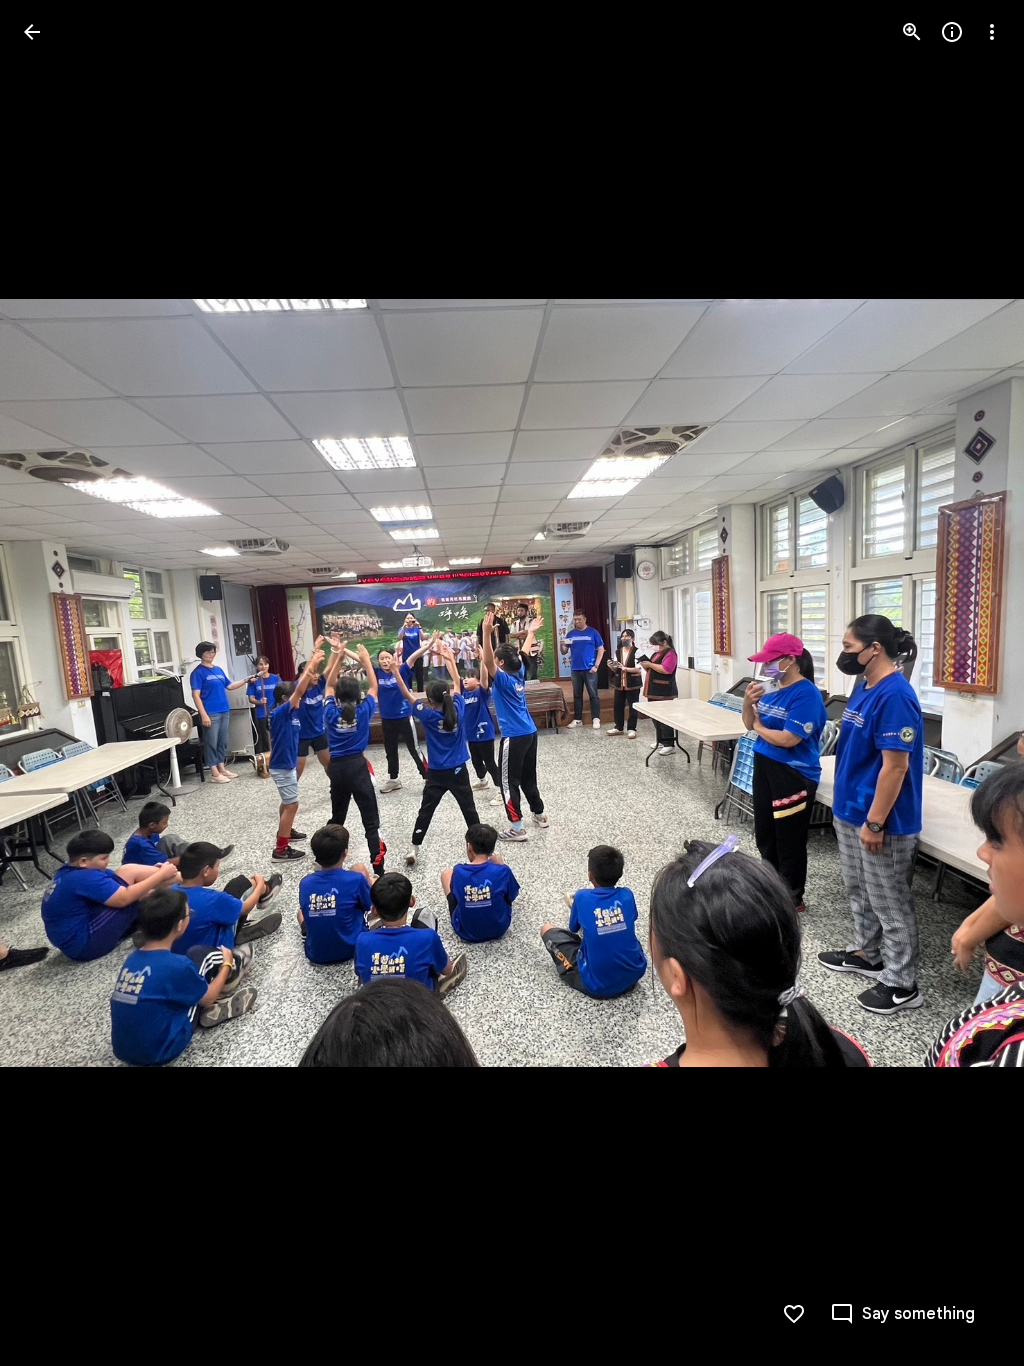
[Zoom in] (912, 32)
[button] (56, 683)
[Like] (794, 1314)
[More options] (992, 32)
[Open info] (952, 32)
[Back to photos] (32, 32)
